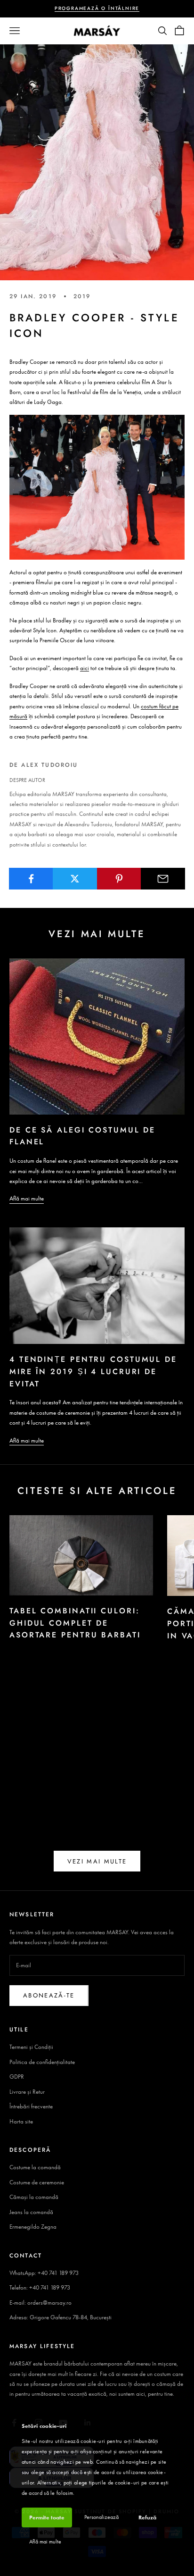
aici (85, 668)
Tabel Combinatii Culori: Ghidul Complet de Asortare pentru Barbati (75, 1623)
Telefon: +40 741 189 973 (40, 2287)
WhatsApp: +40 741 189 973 (44, 2273)
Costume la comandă (35, 2167)
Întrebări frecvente (31, 2106)
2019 (82, 296)
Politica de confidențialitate (42, 2062)
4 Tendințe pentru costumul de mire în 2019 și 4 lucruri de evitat (93, 1371)
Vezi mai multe (97, 1861)
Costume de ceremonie (37, 2182)
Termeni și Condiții (31, 2047)
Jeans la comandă (31, 2212)
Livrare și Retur (27, 2092)
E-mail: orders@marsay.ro (40, 2303)
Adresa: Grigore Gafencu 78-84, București (61, 2317)
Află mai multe (27, 1198)
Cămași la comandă (34, 2197)
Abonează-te (49, 1995)
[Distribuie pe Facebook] (31, 879)
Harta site (21, 2121)
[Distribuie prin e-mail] (163, 879)
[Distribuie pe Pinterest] (119, 879)
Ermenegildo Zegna (33, 2227)
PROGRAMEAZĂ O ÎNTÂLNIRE (97, 8)
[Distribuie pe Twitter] (75, 879)
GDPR (17, 2077)
